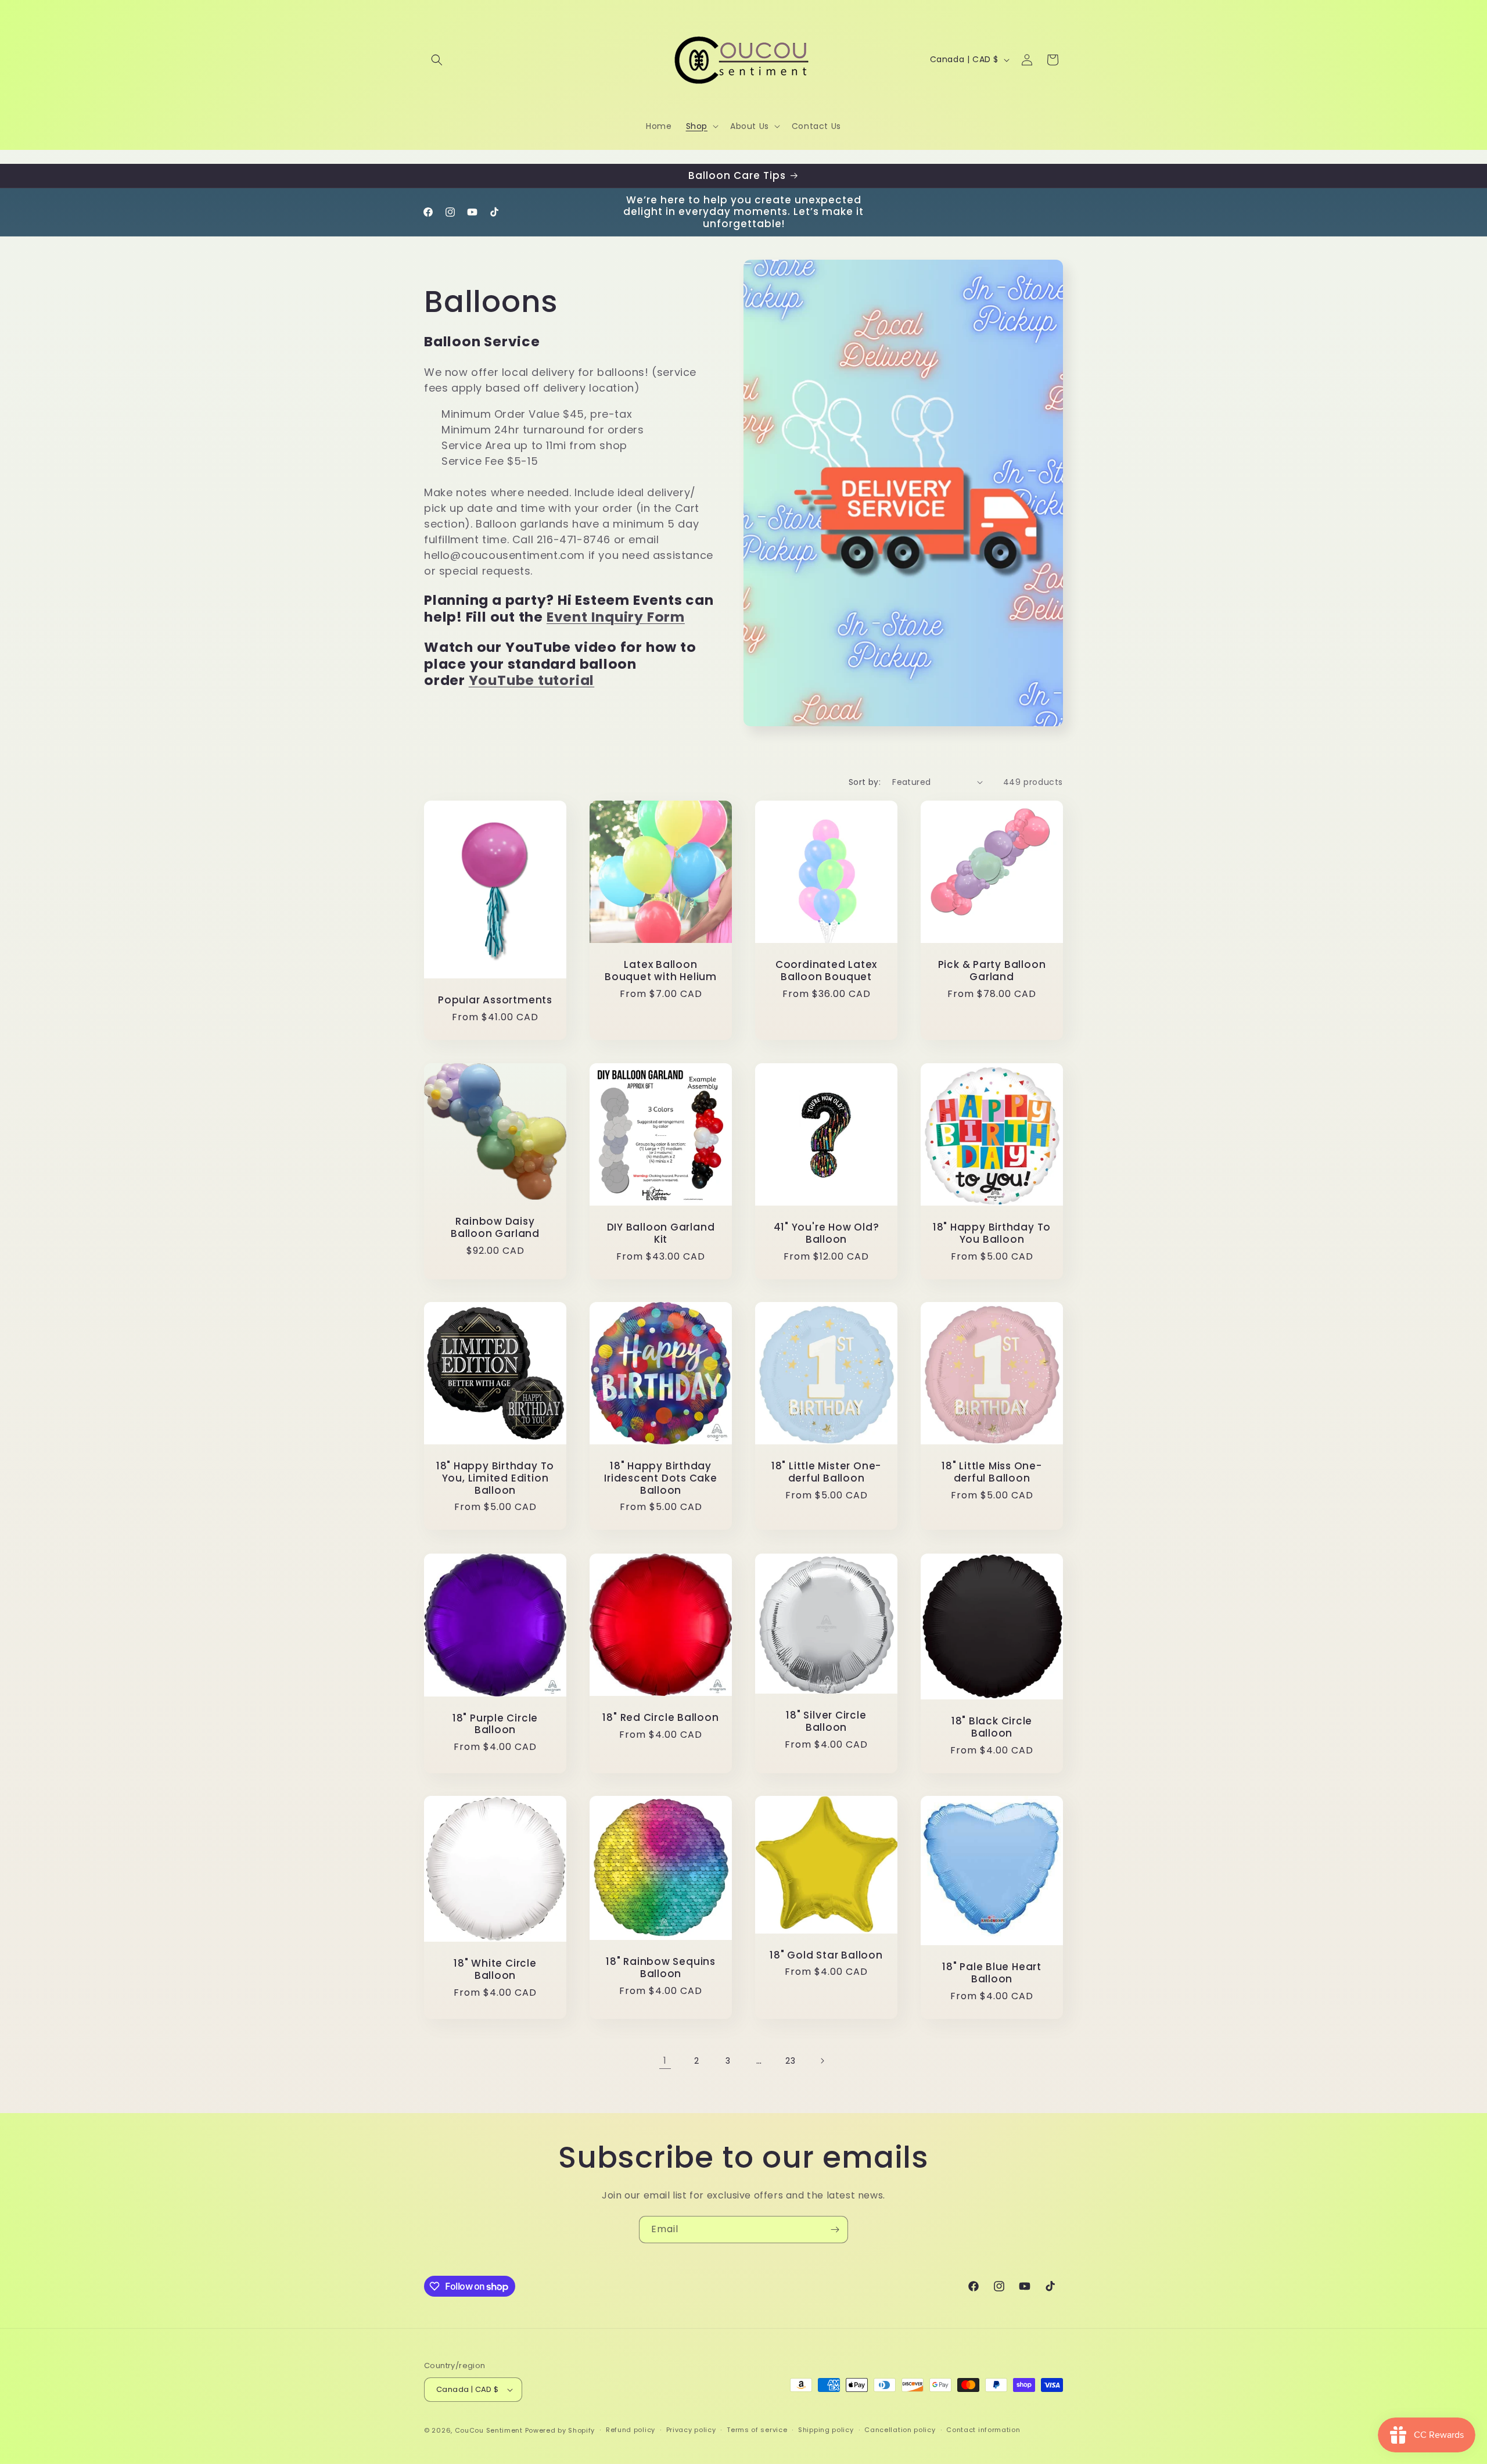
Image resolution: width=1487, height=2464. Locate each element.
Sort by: (865, 782)
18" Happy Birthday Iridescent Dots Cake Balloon (661, 1478)
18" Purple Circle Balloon (495, 1724)
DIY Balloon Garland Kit (661, 1233)
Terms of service (757, 2430)
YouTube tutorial (531, 680)
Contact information (983, 2430)
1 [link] (665, 2060)
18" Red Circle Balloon (660, 1718)
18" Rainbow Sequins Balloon (661, 1968)
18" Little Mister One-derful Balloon (826, 1472)
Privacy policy (691, 2430)
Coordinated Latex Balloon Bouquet (826, 971)
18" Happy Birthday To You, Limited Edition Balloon (495, 1478)
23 (790, 2061)
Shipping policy (826, 2430)
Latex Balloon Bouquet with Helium (661, 971)
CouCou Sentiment (489, 2430)
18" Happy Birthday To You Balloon (992, 1233)
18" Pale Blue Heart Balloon (992, 1974)
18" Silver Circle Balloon (826, 1721)
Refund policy (631, 2430)
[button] (437, 60)
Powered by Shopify (560, 2430)
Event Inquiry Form (616, 617)
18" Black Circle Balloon (992, 1727)
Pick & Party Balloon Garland (992, 971)
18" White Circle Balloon (495, 1970)
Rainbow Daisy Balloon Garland (495, 1228)
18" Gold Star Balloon (826, 1955)
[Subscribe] (835, 2230)
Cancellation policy (900, 2430)
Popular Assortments (495, 1000)
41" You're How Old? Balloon (827, 1233)
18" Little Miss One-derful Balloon (992, 1472)
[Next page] (822, 2061)
